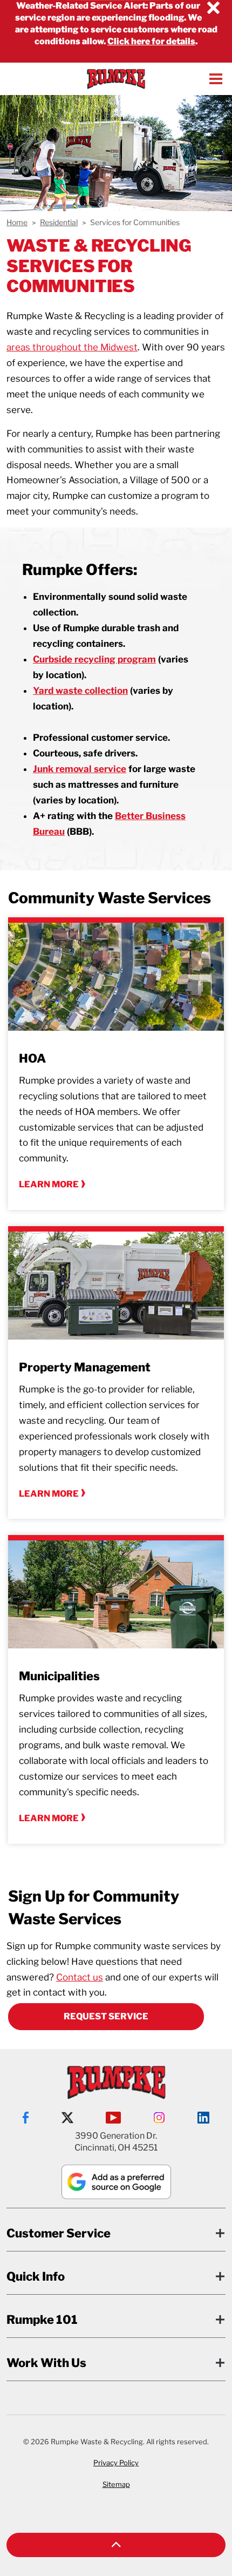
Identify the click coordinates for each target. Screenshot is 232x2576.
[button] (116, 2545)
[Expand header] (216, 79)
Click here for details (151, 41)
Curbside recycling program (94, 659)
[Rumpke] (116, 79)
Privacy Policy (116, 2463)
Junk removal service (80, 769)
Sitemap (116, 2484)
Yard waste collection (80, 691)
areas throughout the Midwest (72, 347)
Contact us (80, 1977)
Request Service (106, 2016)
